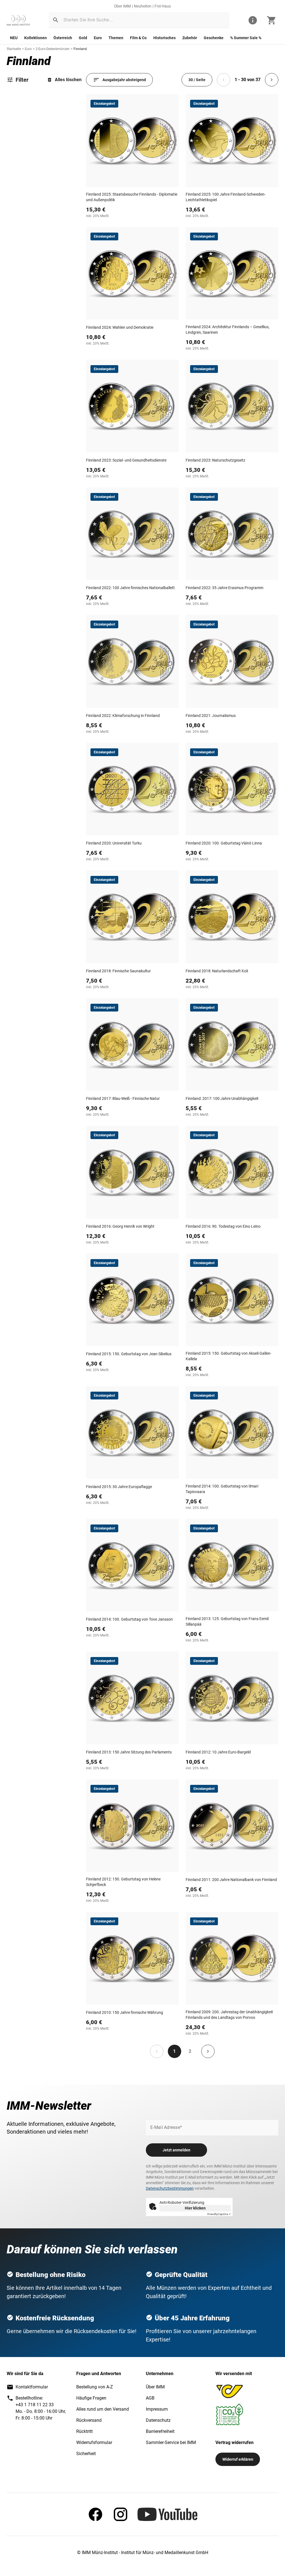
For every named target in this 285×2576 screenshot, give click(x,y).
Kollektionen (35, 38)
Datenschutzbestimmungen (170, 2188)
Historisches (164, 38)
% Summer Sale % (246, 38)
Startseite (14, 49)
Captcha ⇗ (219, 2214)
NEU (14, 38)
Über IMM (122, 6)
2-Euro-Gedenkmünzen (53, 49)
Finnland (80, 49)
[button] (56, 20)
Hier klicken (195, 2208)
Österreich (63, 38)
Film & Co (138, 38)
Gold (83, 38)
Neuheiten (143, 6)
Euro (98, 38)
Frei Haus (163, 6)
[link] (18, 20)
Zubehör (190, 38)
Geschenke (214, 38)
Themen (116, 38)
